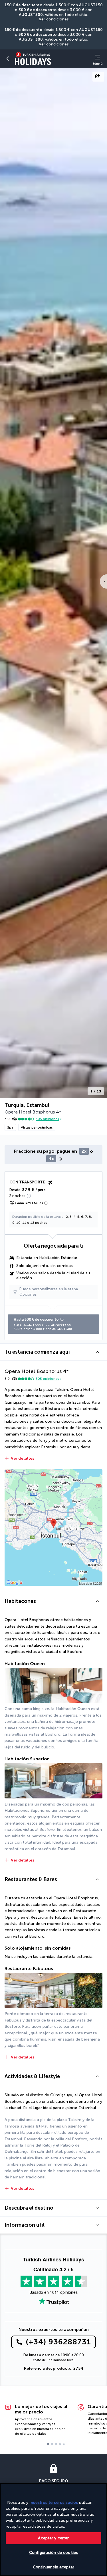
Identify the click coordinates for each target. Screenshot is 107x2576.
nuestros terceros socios (54, 2503)
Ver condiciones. (54, 19)
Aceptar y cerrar (53, 2538)
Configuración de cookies (53, 2553)
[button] (8, 59)
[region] (53, 2530)
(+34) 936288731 (58, 2342)
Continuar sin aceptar (53, 2567)
